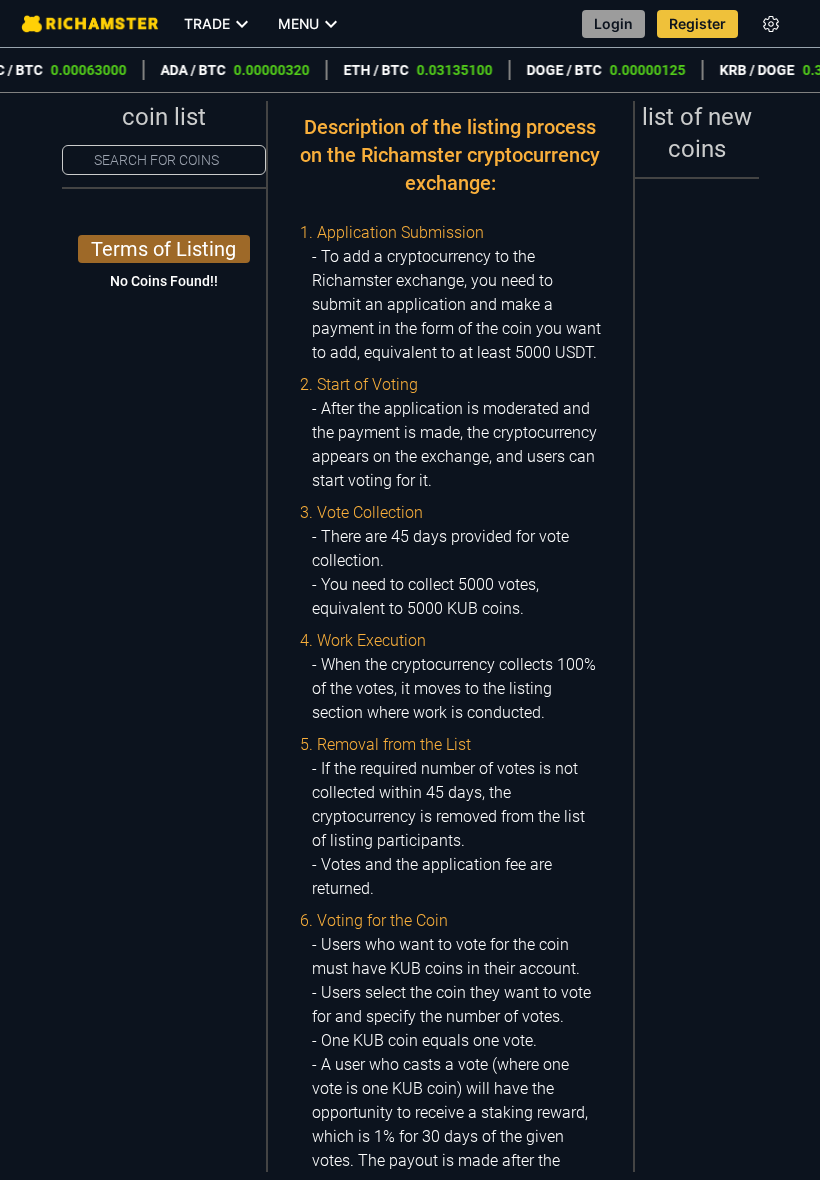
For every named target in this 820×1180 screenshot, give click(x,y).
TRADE (207, 23)
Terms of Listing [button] (163, 249)
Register (697, 23)
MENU (298, 23)
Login (613, 23)
